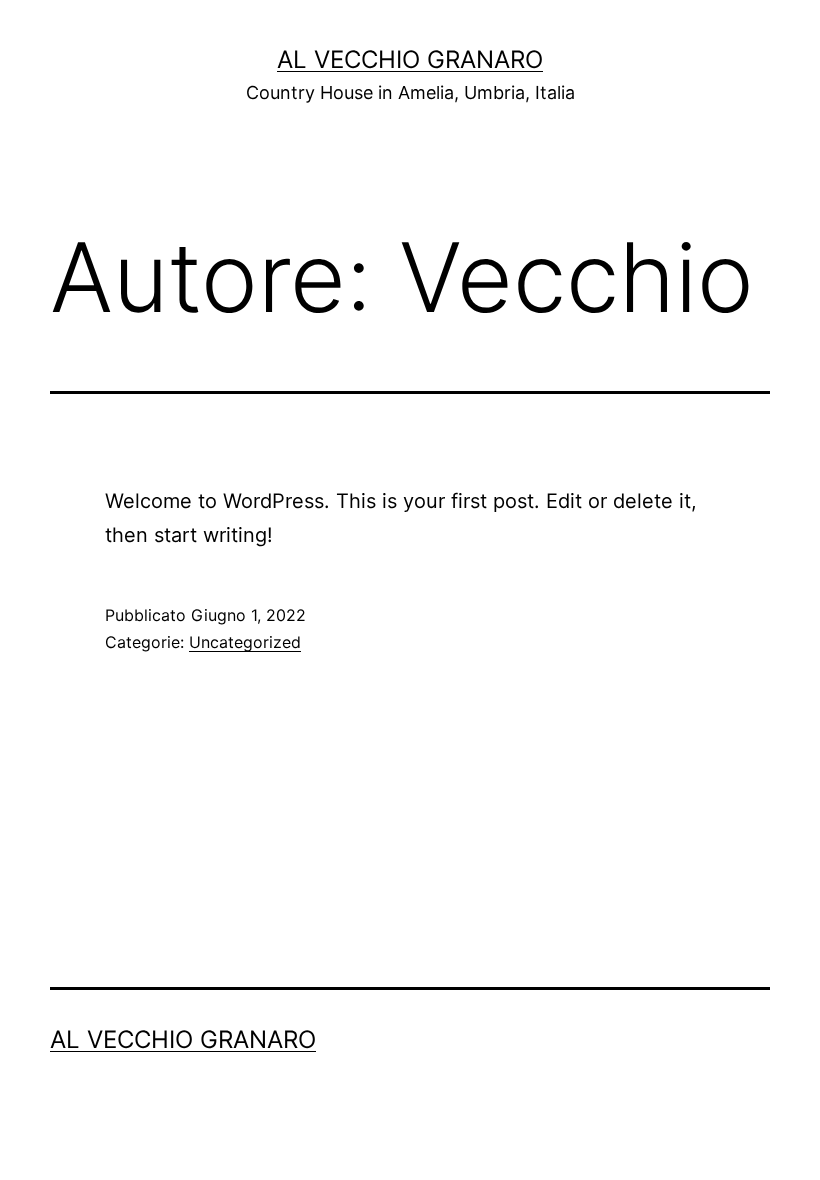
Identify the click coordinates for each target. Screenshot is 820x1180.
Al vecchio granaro (410, 59)
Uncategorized (245, 642)
